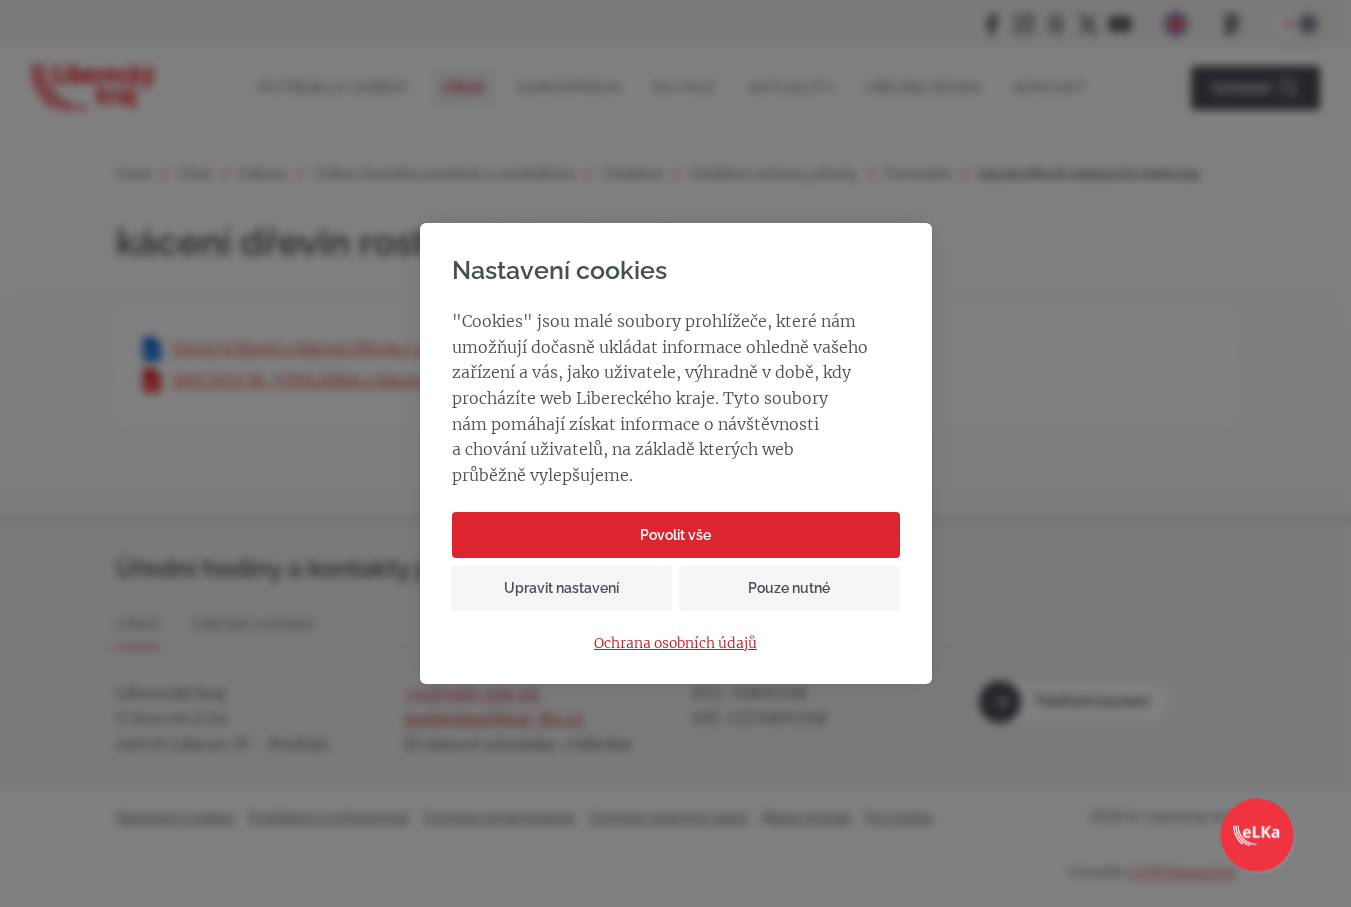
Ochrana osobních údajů (675, 643)
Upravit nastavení (561, 588)
